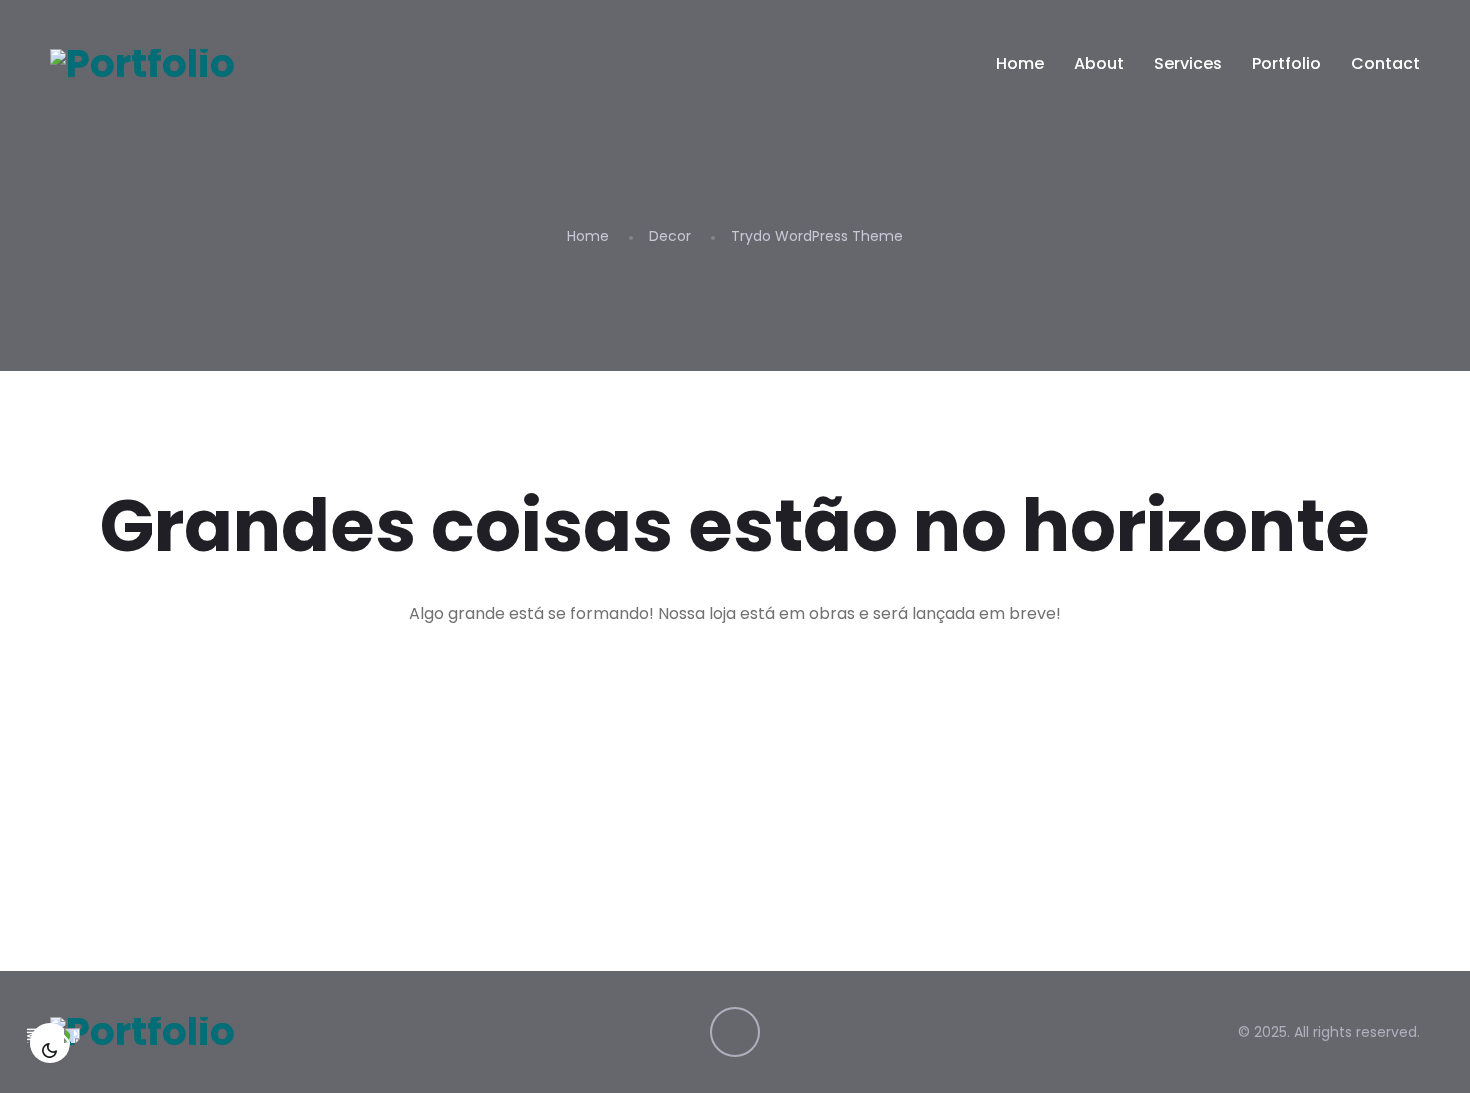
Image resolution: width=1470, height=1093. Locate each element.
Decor (670, 236)
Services (1188, 63)
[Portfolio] (142, 64)
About (1099, 63)
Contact (1385, 63)
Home (1020, 63)
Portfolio (1286, 63)
